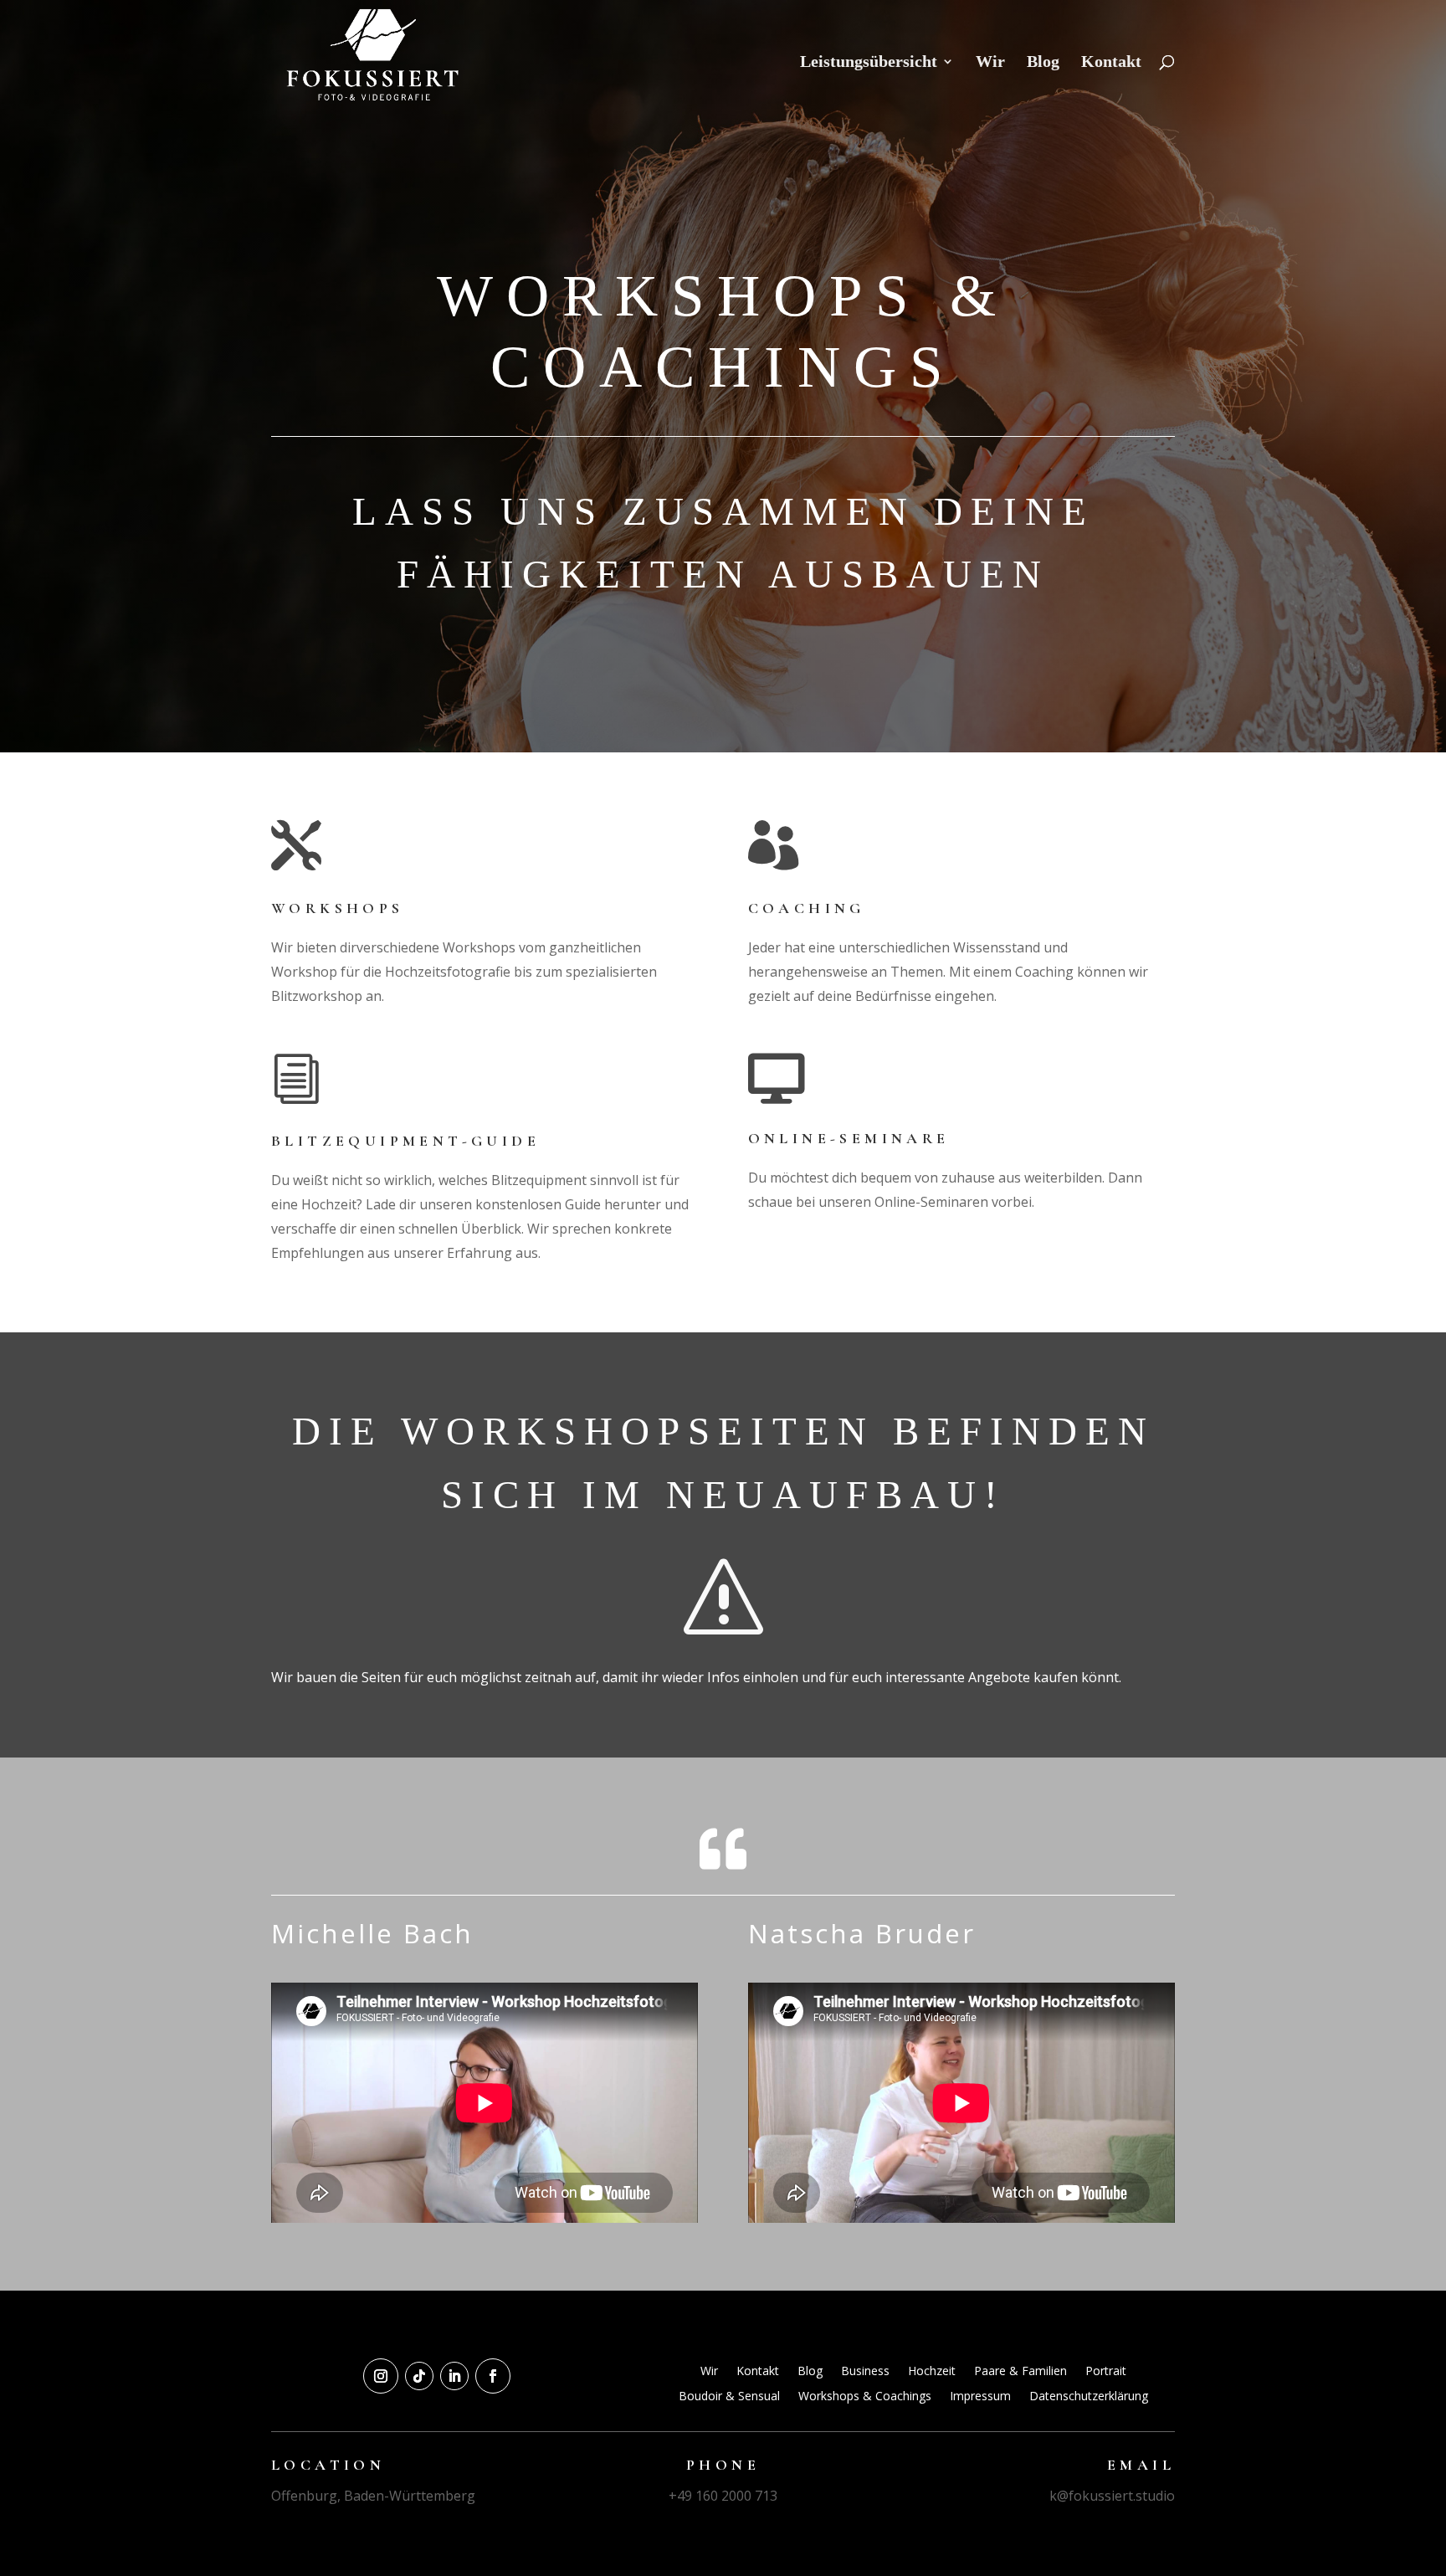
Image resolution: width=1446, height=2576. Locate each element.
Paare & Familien (1020, 2372)
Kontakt (1111, 63)
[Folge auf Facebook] (493, 2376)
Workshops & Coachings (865, 2397)
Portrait (1106, 2372)
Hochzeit (932, 2372)
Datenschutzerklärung (1089, 2397)
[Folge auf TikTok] (419, 2376)
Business (865, 2372)
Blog (1043, 63)
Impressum (980, 2397)
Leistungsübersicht (869, 63)
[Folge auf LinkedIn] (454, 2376)
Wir (990, 63)
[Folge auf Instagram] (381, 2376)
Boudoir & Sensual (729, 2397)
